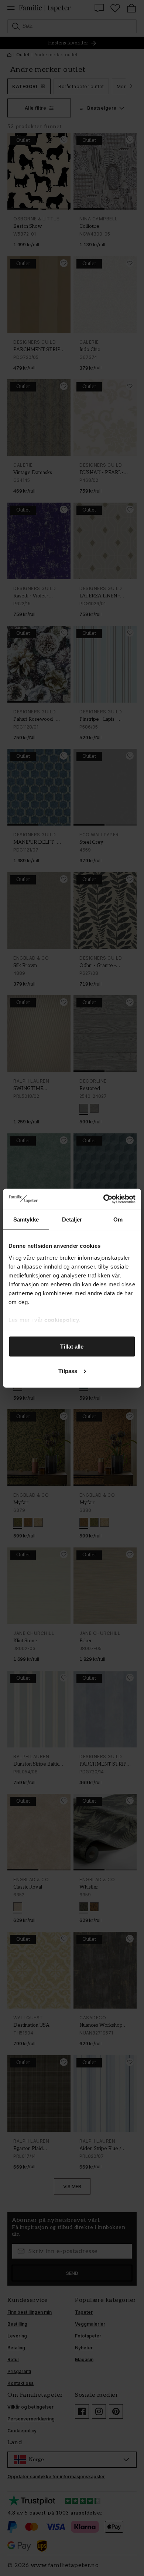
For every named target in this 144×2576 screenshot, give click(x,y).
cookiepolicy (62, 1319)
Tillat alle (72, 1347)
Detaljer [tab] (72, 1219)
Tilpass (68, 1371)
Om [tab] (118, 1219)
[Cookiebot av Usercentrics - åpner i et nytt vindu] (104, 1199)
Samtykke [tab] (26, 1219)
